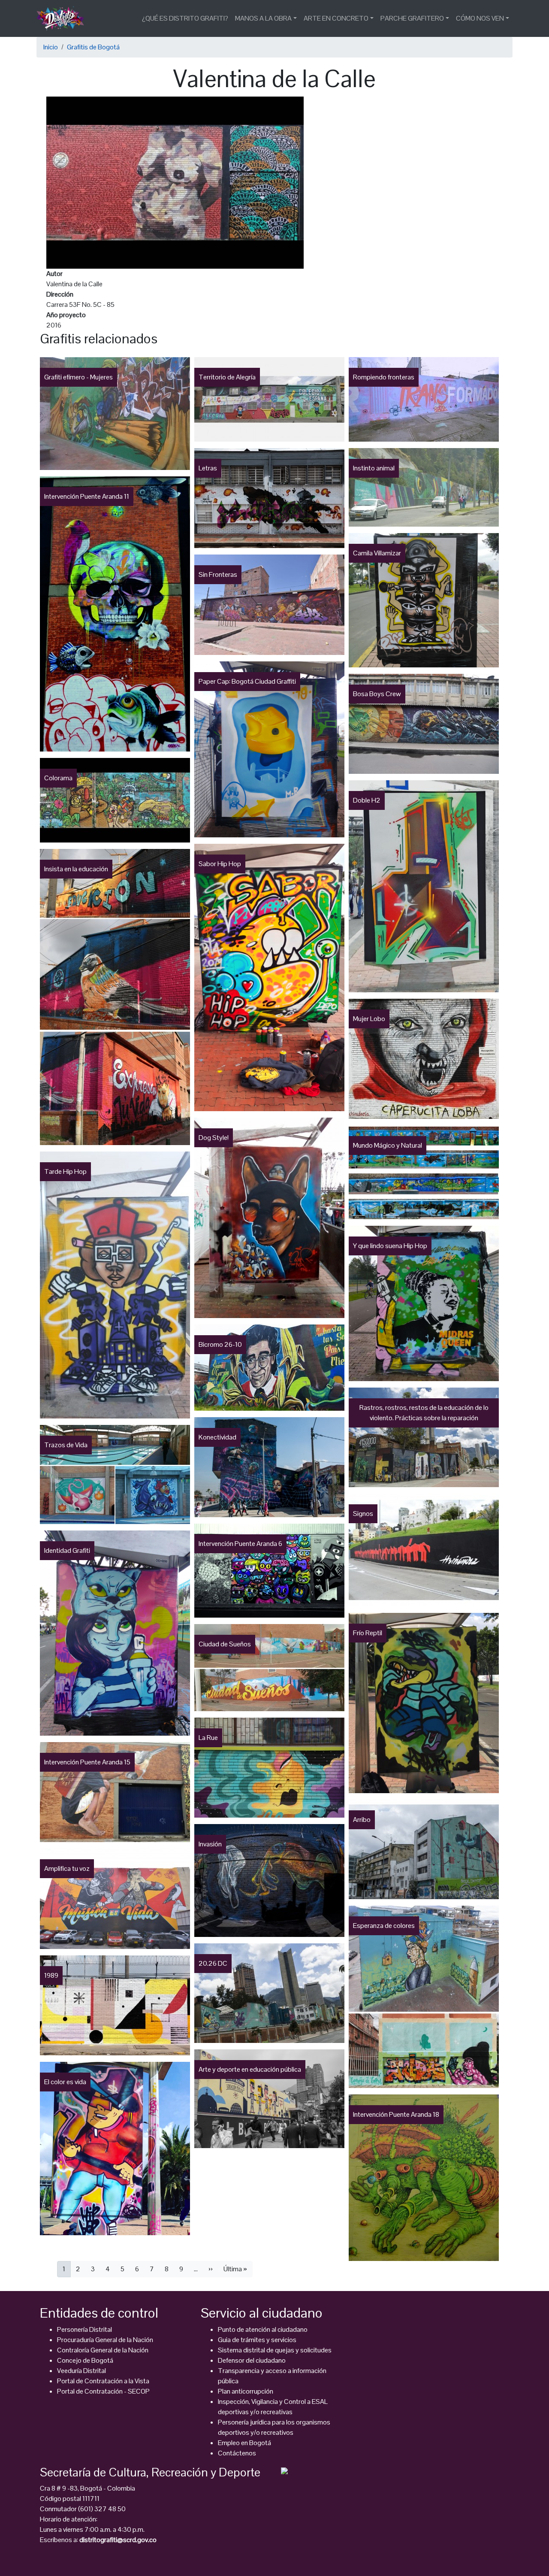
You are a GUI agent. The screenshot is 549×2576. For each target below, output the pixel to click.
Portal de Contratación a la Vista (103, 2381)
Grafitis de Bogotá (93, 47)
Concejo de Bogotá (85, 2360)
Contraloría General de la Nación (103, 2350)
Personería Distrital (84, 2329)
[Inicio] (64, 18)
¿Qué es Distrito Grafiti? (185, 18)
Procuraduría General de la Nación (105, 2340)
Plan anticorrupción (246, 2391)
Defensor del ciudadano (252, 2360)
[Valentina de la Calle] (175, 182)
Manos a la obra (263, 18)
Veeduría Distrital (81, 2371)
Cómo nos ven (480, 18)
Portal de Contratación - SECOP (103, 2391)
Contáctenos (237, 2453)
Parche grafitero (412, 18)
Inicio (51, 47)
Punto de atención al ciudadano (263, 2329)
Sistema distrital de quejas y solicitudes (275, 2350)
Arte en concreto (336, 18)
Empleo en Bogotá (244, 2443)
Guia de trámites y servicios (257, 2340)
